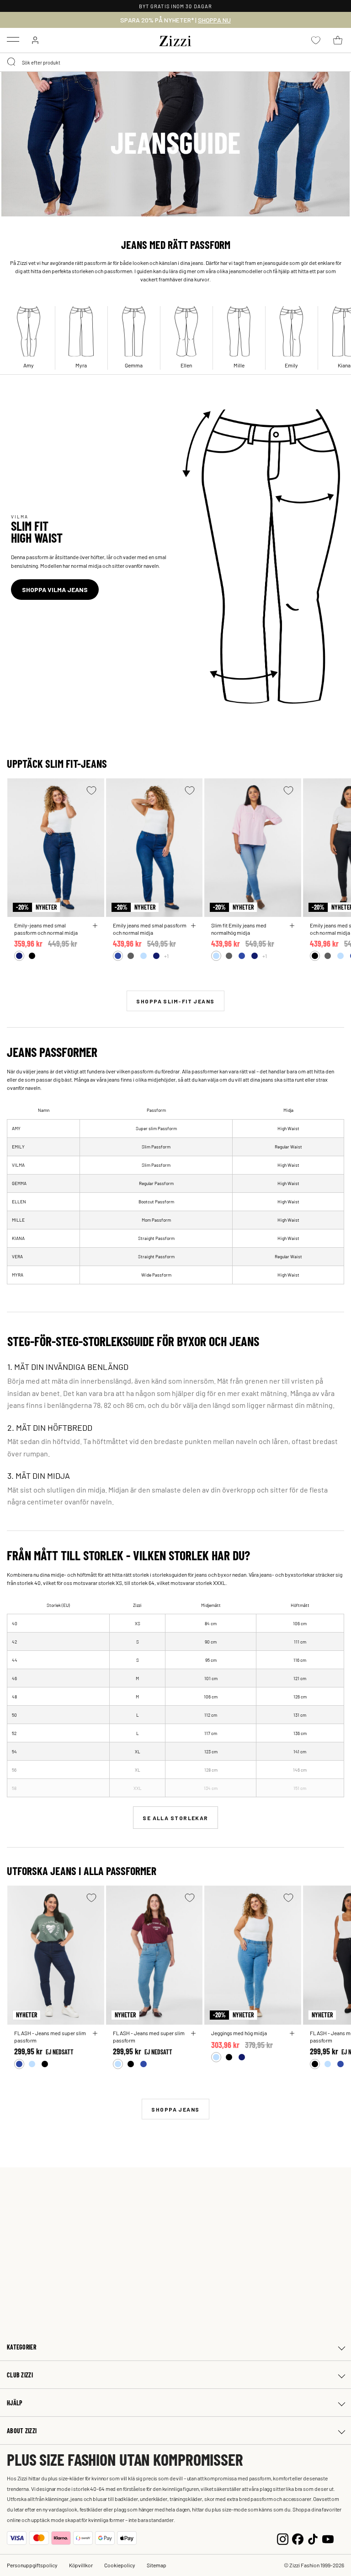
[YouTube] (328, 2538)
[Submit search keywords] (12, 62)
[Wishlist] (91, 790)
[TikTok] (313, 2538)
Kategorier (21, 2347)
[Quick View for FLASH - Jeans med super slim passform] (95, 2033)
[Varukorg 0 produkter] (338, 40)
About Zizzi (22, 2431)
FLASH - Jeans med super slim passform (50, 2037)
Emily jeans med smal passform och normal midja (150, 929)
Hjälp (15, 2403)
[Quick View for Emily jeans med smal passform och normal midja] (193, 926)
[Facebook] (298, 2538)
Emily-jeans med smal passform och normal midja (46, 929)
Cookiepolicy (120, 2565)
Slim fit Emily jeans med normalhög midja (239, 929)
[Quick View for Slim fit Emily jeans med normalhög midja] (292, 926)
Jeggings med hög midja (239, 2033)
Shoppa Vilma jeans (55, 590)
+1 (166, 956)
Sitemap (157, 2565)
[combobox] (175, 62)
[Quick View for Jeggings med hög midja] (292, 2033)
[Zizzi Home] (175, 39)
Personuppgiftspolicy (32, 2565)
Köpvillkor (81, 2565)
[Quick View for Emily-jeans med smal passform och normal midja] (95, 926)
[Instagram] (283, 2538)
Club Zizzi (20, 2375)
